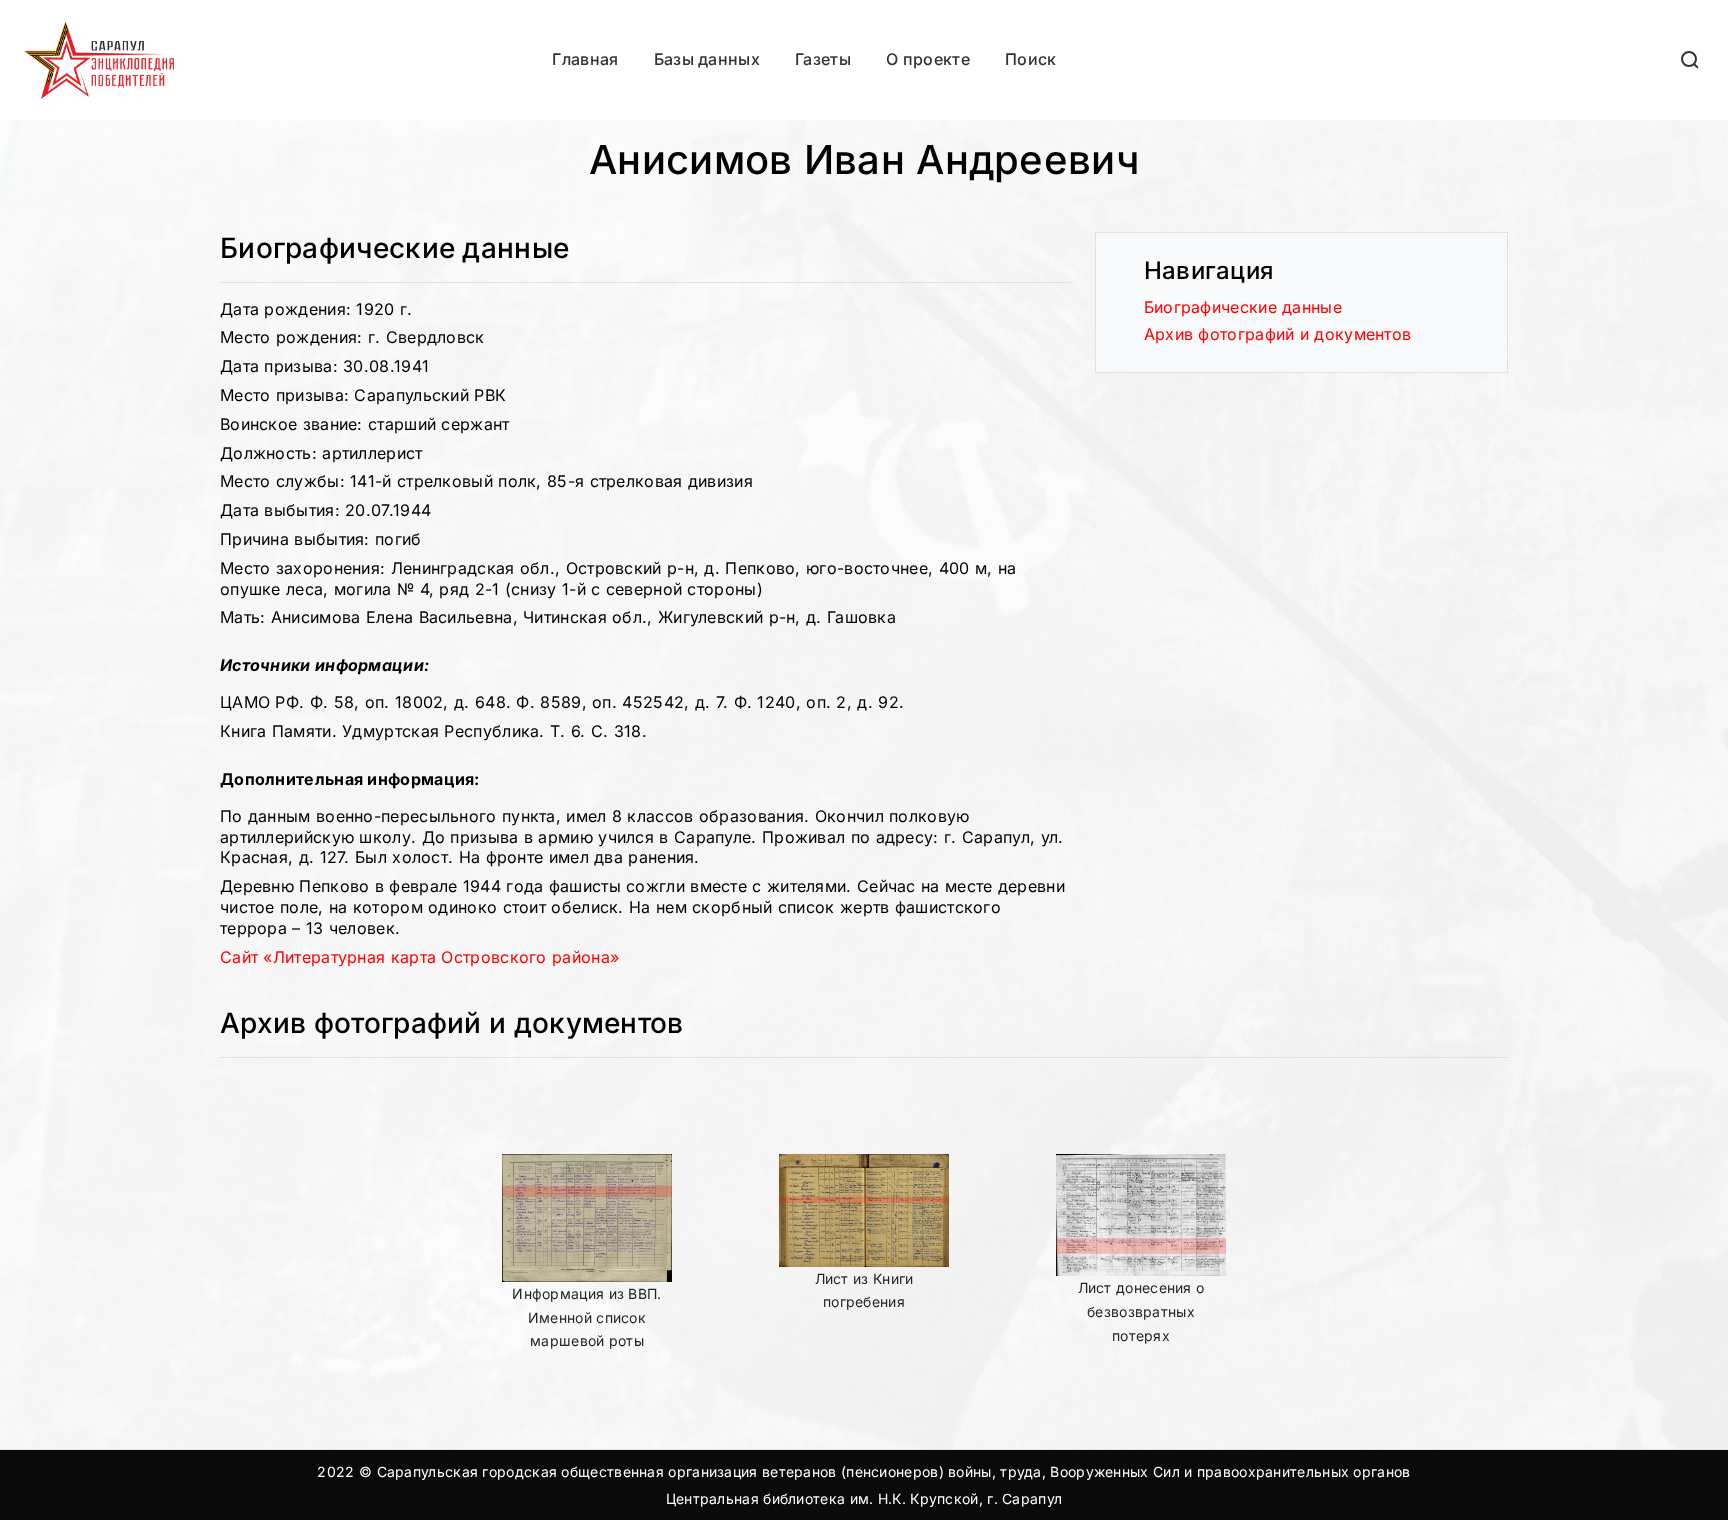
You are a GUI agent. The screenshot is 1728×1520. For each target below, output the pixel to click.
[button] (1691, 59)
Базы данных (707, 59)
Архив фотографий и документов (1278, 334)
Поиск (1030, 59)
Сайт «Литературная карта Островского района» (419, 957)
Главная (585, 59)
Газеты (823, 59)
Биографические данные (1243, 307)
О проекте (928, 59)
